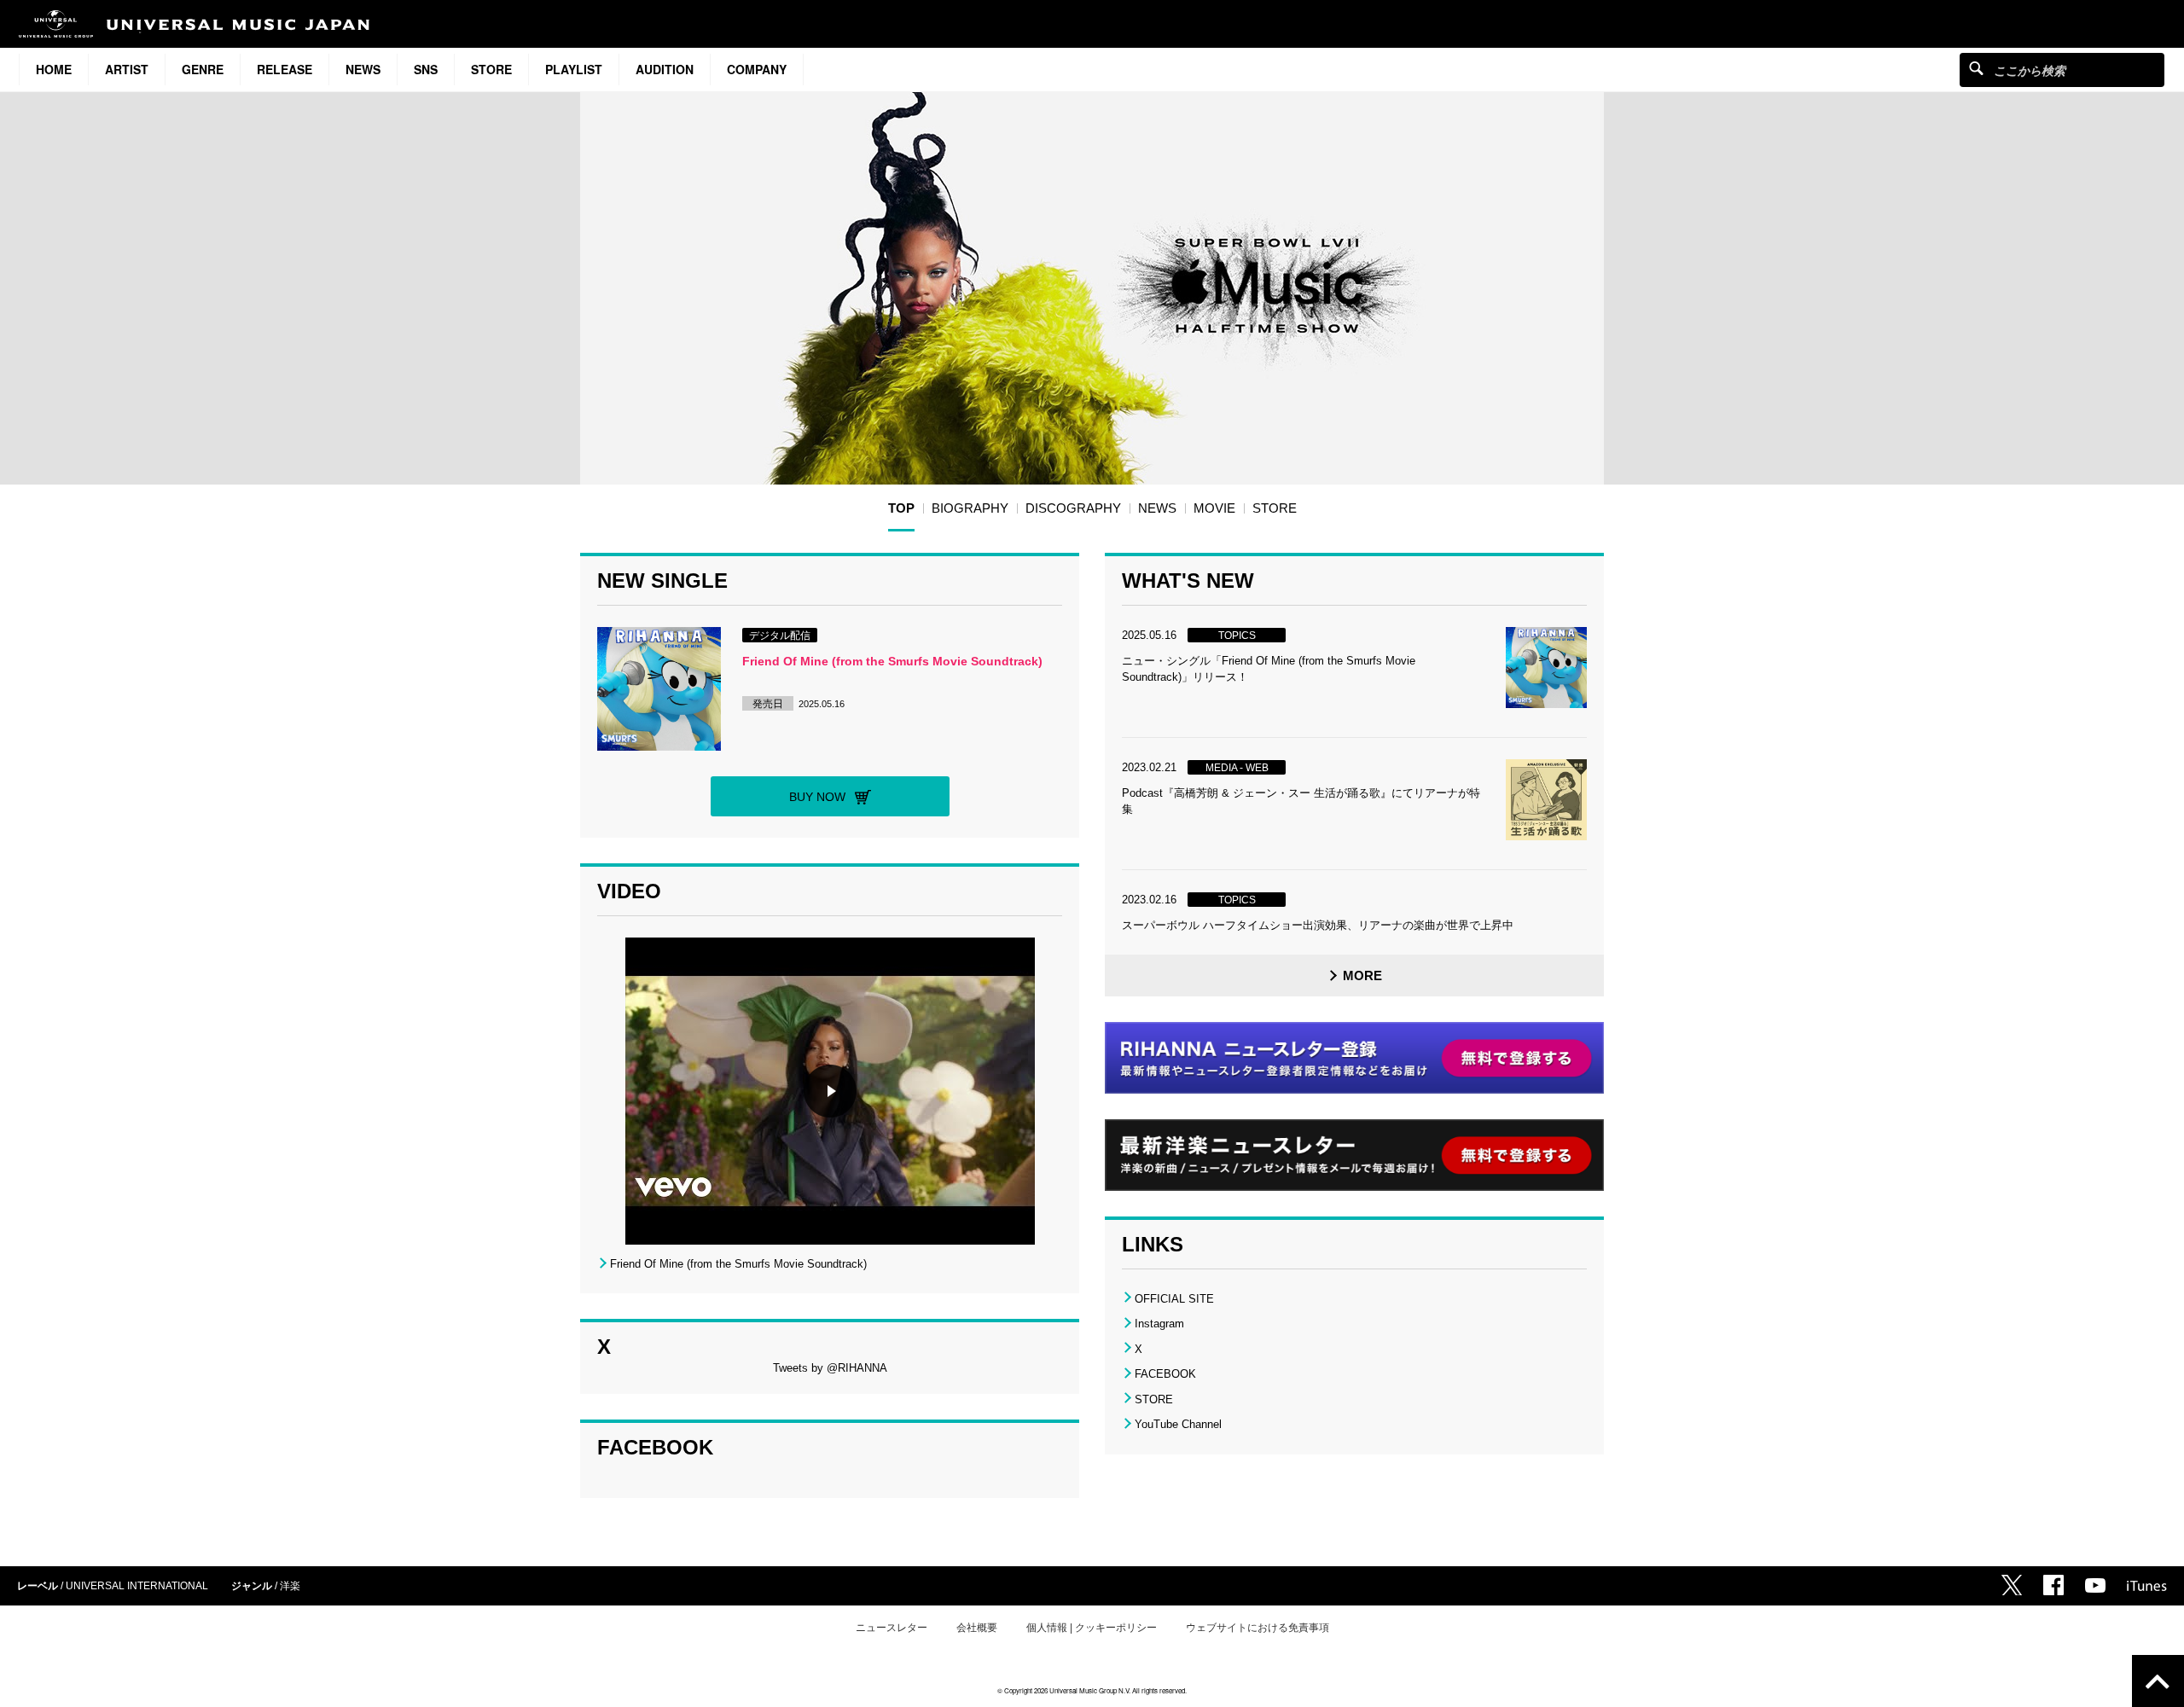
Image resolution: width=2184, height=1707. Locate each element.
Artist (127, 69)
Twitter (2012, 1585)
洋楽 (290, 1586)
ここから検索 (1976, 68)
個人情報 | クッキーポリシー (1092, 1628)
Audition (665, 69)
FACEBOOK (1165, 1374)
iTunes (2147, 1586)
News (363, 69)
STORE (491, 69)
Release (285, 69)
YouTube (2095, 1585)
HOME (54, 69)
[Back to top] (2158, 1681)
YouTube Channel (1178, 1424)
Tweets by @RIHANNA (830, 1368)
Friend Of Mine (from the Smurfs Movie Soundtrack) (892, 661)
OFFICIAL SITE (1174, 1299)
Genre (203, 69)
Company (757, 69)
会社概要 (977, 1628)
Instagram (1159, 1324)
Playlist (574, 69)
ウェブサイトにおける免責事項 (1258, 1628)
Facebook (2053, 1585)
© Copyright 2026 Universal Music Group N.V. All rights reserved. (1092, 1690)
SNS (426, 69)
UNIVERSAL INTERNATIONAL (137, 1586)
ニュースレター (892, 1628)
